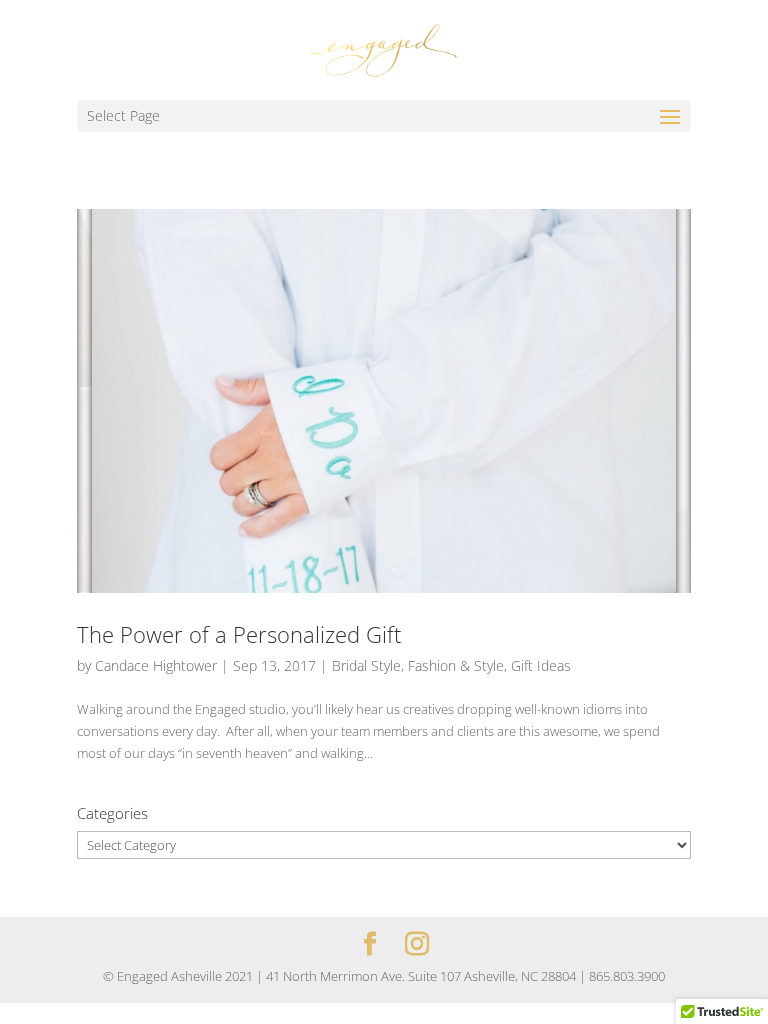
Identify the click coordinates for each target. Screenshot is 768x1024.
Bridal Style (366, 665)
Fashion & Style (456, 665)
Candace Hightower (156, 665)
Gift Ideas (541, 665)
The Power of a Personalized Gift (239, 634)
